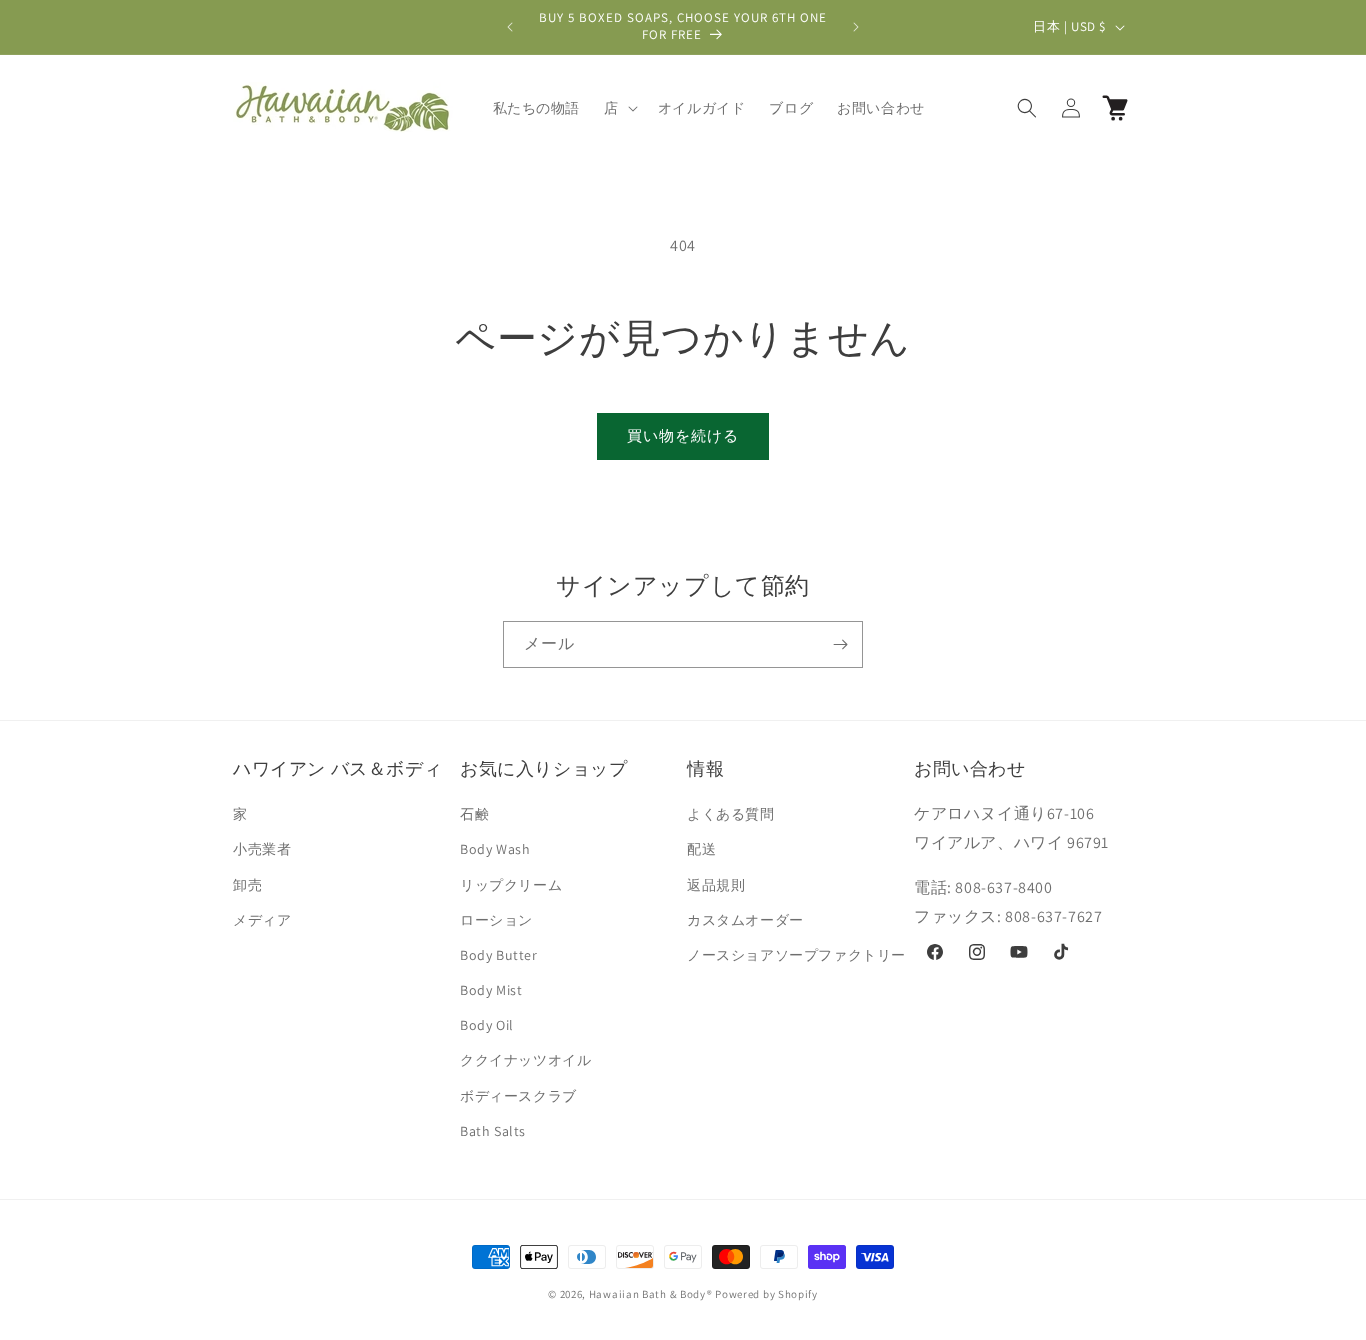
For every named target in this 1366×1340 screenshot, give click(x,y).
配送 (701, 849)
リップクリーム (511, 885)
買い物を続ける (683, 435)
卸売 (247, 885)
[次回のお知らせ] (856, 27)
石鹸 (474, 814)
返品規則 (716, 885)
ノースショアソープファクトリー (796, 955)
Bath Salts (493, 1131)
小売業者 (262, 849)
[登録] (840, 644)
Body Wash (495, 849)
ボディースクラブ (518, 1096)
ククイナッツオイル (525, 1060)
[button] (619, 108)
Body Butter (499, 955)
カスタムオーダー (745, 920)
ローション (496, 920)
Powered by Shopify (766, 1294)
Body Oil (487, 1025)
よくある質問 (731, 814)
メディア (262, 920)
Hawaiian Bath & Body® (651, 1294)
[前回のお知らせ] (510, 27)
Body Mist (491, 990)
